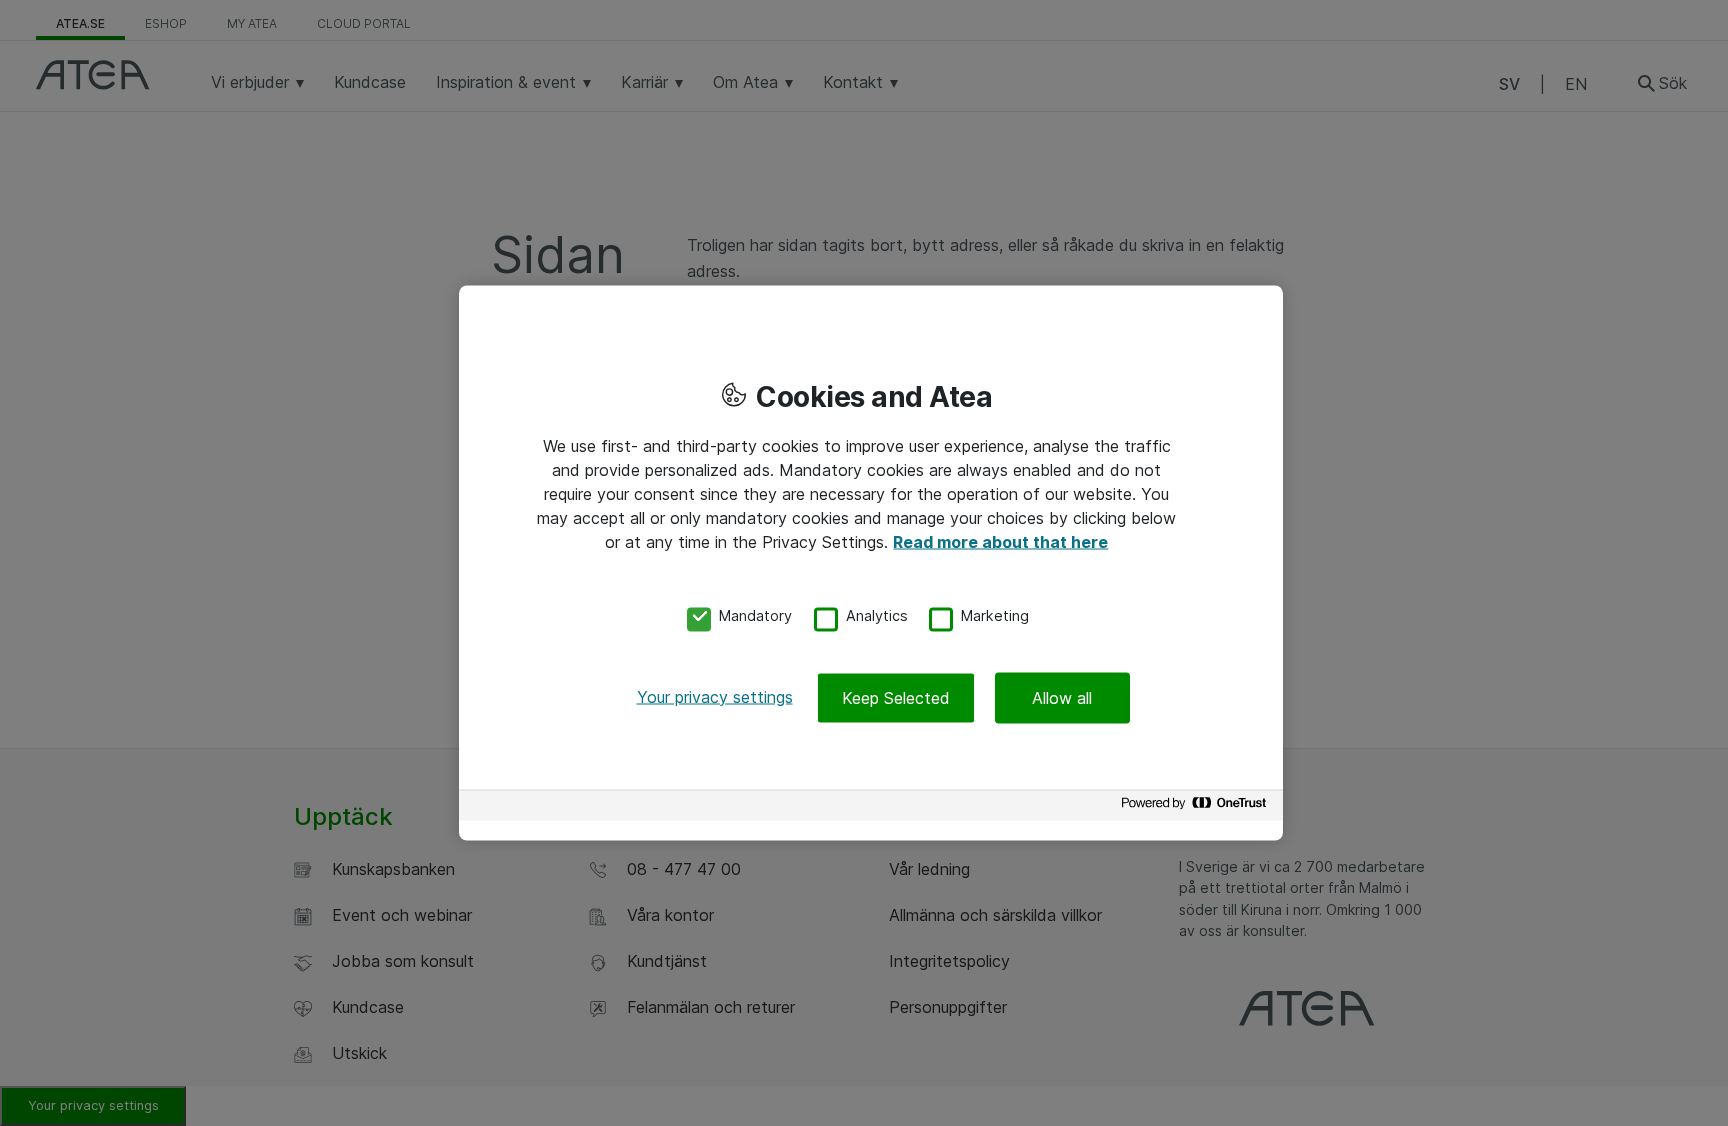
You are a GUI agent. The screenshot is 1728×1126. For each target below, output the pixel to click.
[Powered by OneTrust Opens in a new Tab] (1197, 807)
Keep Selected (896, 697)
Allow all (1062, 697)
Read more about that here (1000, 542)
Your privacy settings (715, 696)
